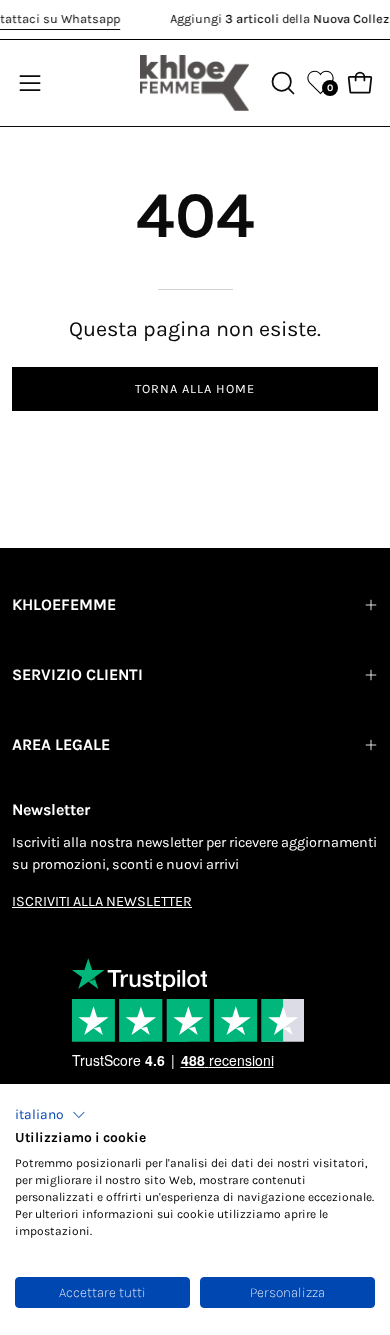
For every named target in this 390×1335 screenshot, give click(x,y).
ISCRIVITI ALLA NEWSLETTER (102, 901)
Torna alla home (194, 388)
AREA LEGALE (61, 744)
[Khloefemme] (195, 83)
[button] (50, 1115)
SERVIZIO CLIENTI (77, 674)
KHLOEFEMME (64, 604)
